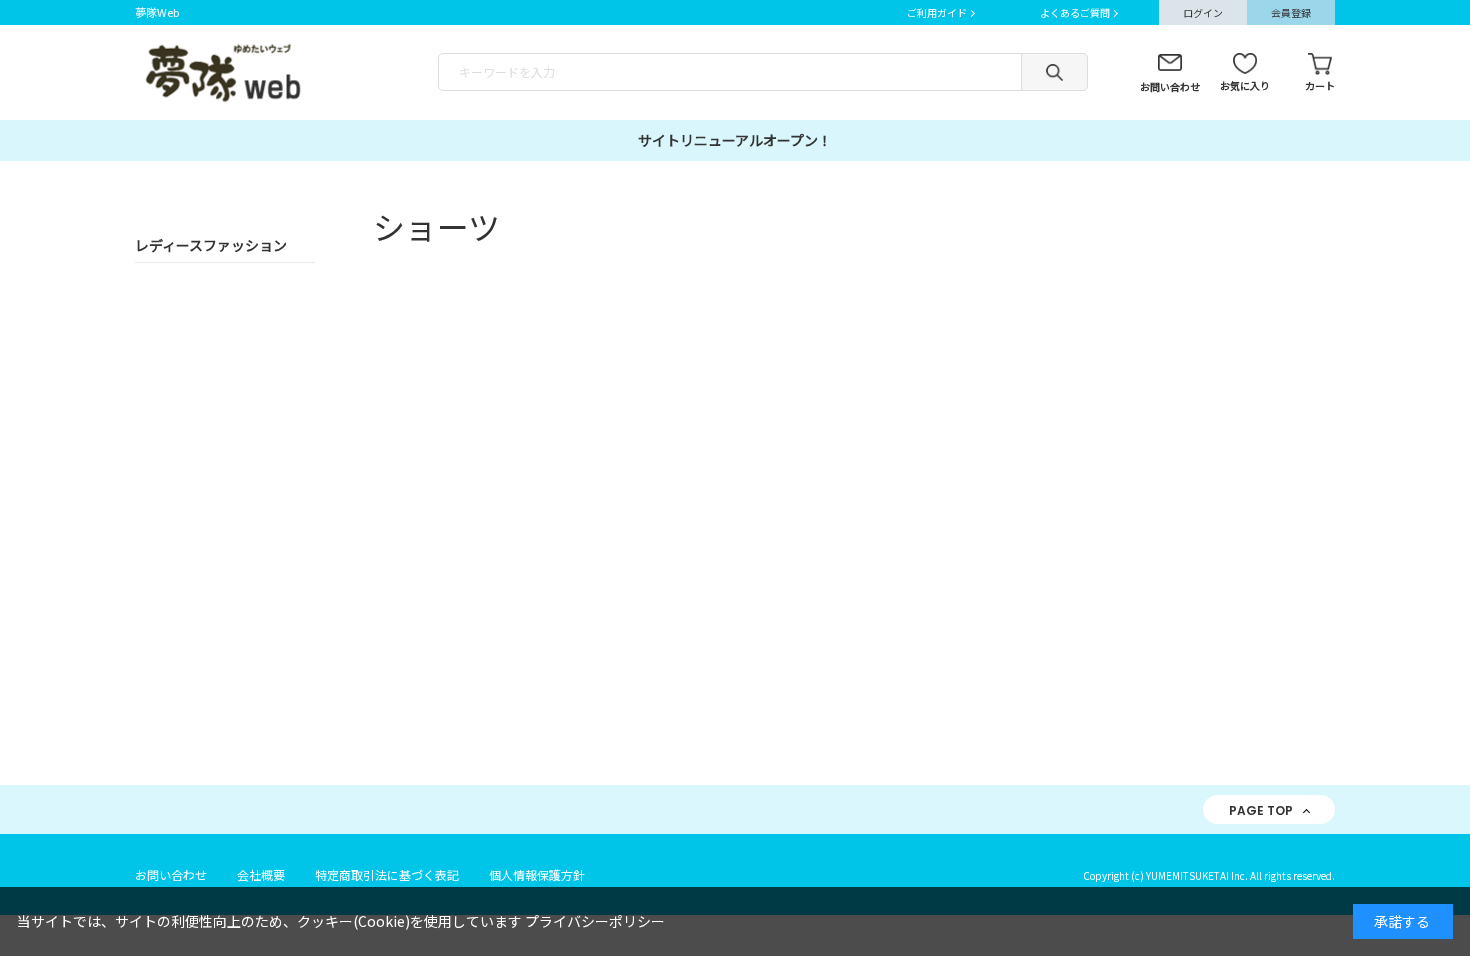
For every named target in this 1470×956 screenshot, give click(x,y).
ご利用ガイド (937, 12)
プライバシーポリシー (595, 921)
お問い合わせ (1170, 86)
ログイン (1203, 12)
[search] (1054, 72)
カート (1320, 85)
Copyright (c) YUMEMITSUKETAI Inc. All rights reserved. (1209, 875)
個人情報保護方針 (537, 874)
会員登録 (1291, 12)
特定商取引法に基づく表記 (387, 874)
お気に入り (1245, 85)
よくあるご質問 (1075, 12)
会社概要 (261, 874)
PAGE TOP (1261, 810)
